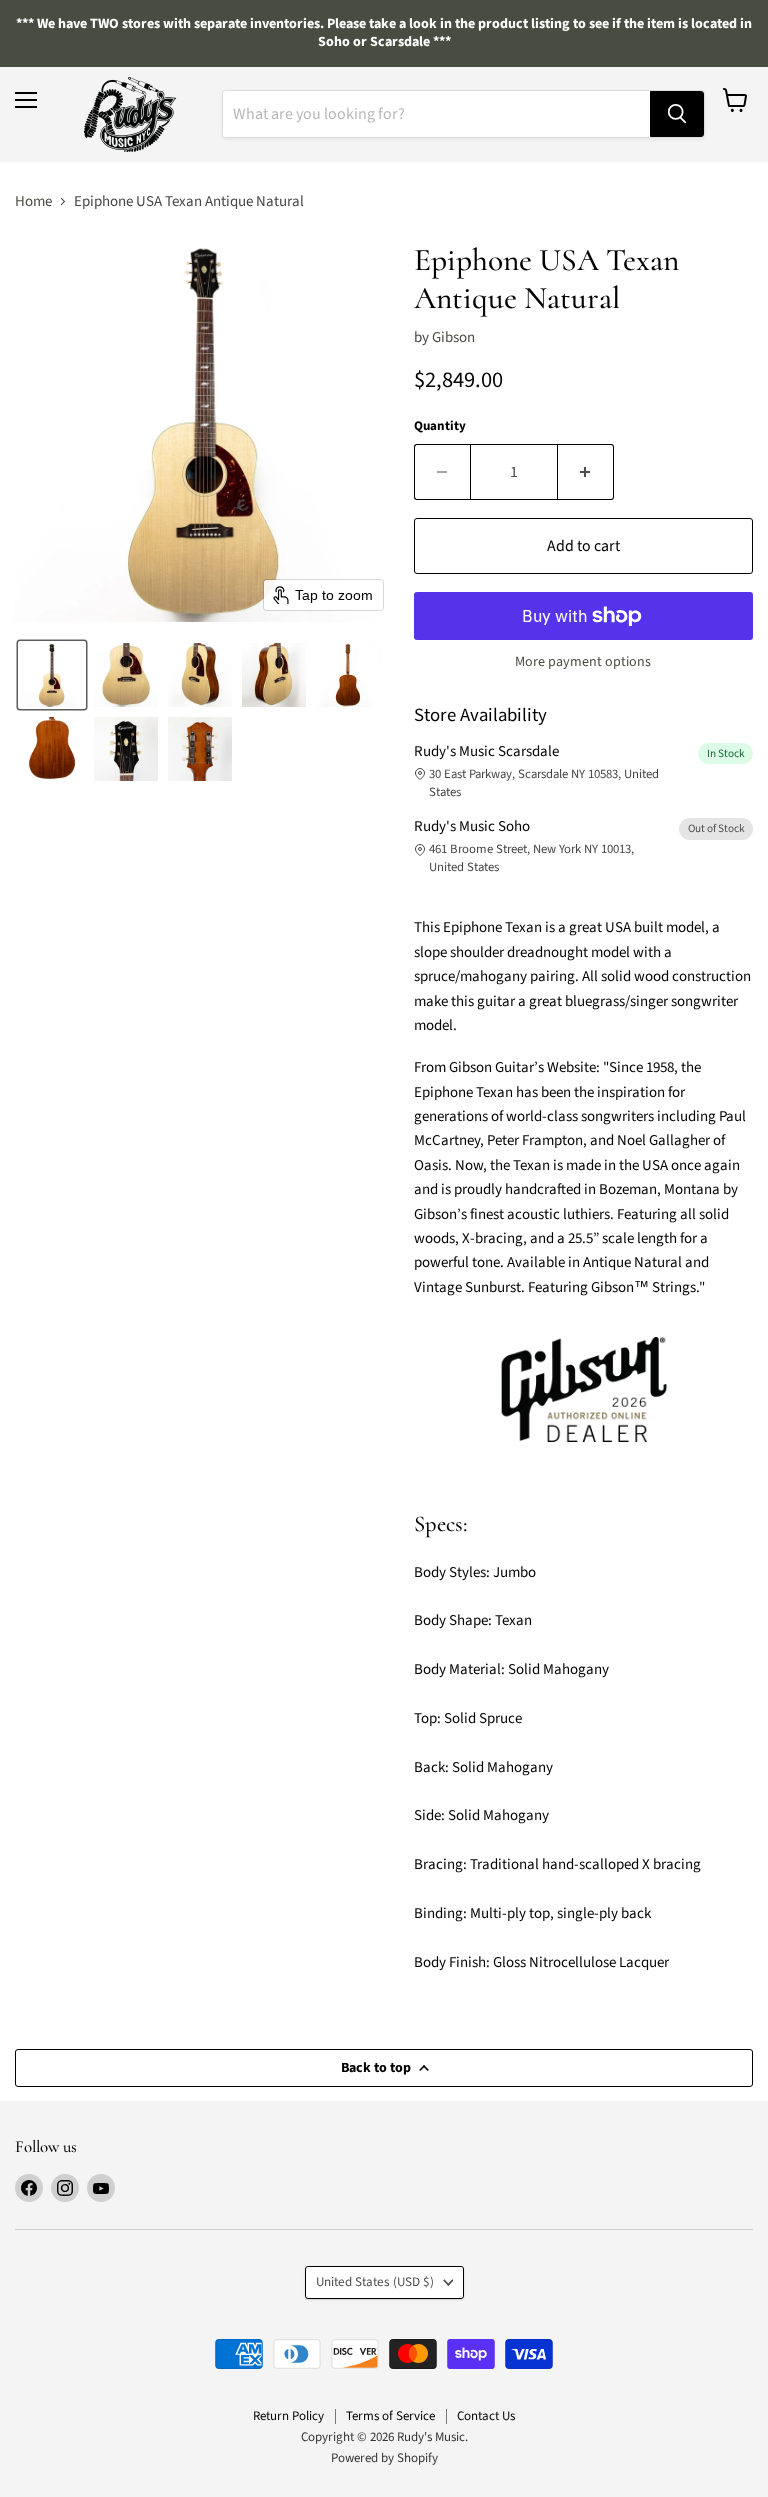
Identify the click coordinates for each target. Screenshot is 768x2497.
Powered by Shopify (384, 2458)
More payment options (583, 662)
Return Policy (288, 2416)
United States (375, 2282)
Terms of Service (390, 2416)
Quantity (440, 426)
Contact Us (486, 2416)
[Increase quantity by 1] (586, 472)
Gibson (453, 337)
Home (33, 201)
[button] (52, 675)
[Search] (677, 114)
